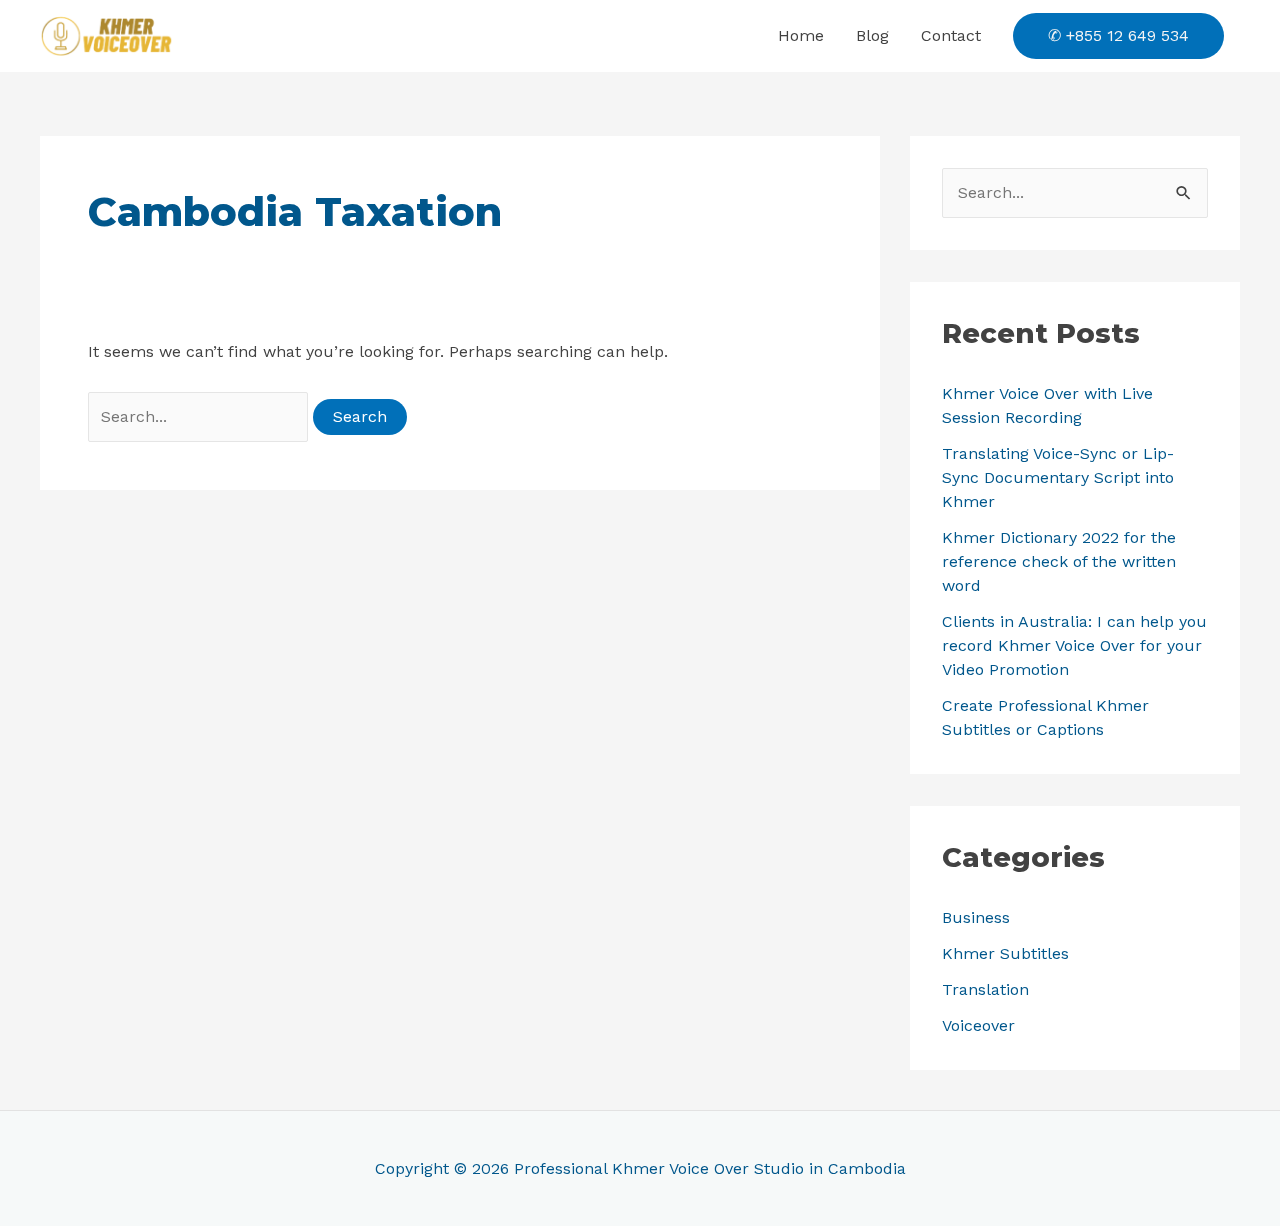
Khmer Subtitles (1005, 953)
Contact (951, 35)
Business (976, 917)
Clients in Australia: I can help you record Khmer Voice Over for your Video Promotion (1074, 645)
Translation (985, 989)
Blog (872, 35)
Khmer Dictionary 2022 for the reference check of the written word (1059, 561)
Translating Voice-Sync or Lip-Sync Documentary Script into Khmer (1058, 477)
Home (801, 35)
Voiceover (978, 1025)
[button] (1118, 36)
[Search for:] (200, 416)
